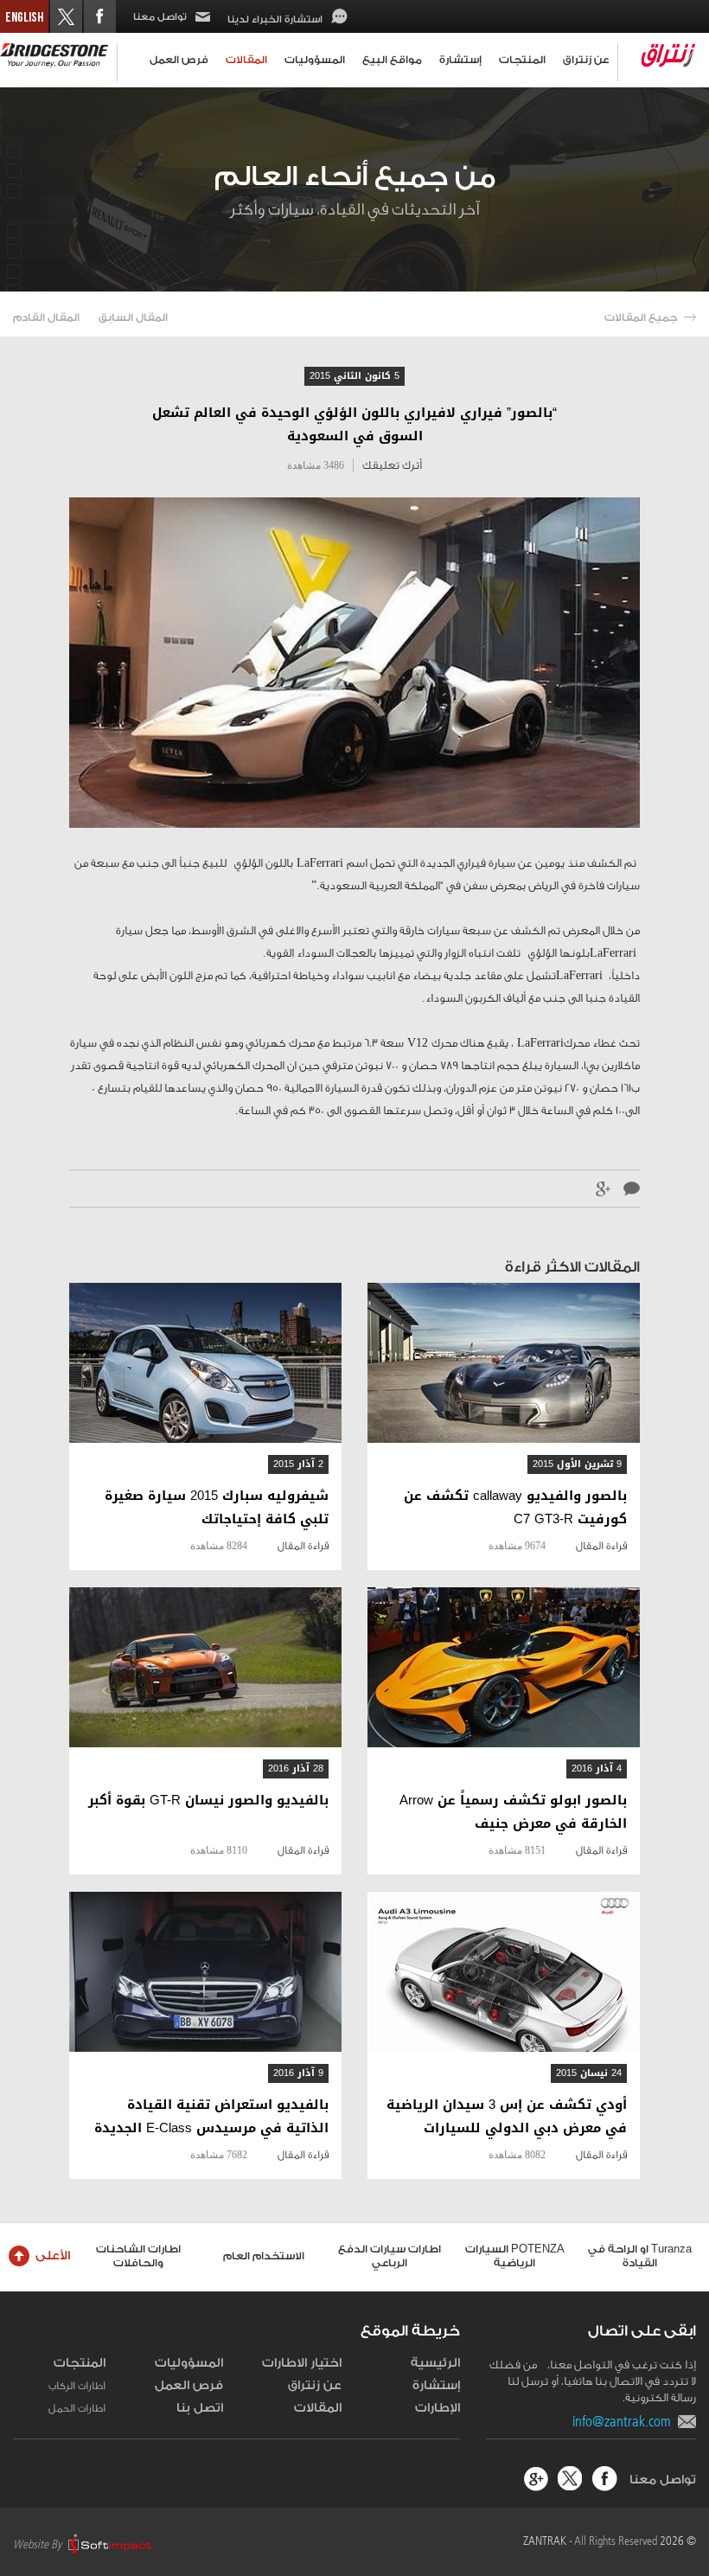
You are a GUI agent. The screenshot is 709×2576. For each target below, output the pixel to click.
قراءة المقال (601, 1546)
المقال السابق (133, 317)
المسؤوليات (315, 60)
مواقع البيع (392, 60)
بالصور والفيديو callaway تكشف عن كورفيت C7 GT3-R (515, 1508)
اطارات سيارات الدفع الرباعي (390, 2256)
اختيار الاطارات (302, 2363)
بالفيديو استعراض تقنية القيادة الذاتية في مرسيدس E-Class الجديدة (211, 2117)
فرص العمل (179, 60)
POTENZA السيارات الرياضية (515, 2256)
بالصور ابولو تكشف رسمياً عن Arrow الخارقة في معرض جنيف (513, 1812)
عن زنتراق (586, 60)
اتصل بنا (200, 2408)
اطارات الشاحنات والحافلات (138, 2256)
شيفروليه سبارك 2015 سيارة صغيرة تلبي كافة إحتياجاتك (217, 1508)
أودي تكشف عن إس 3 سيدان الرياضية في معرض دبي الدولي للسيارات (507, 2117)
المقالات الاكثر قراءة (572, 1267)
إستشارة (460, 60)
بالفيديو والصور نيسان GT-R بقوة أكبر (208, 1801)
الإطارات (438, 2408)
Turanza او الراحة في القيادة (640, 2256)
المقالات (246, 60)
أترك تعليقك (392, 465)
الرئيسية (435, 2363)
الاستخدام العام (264, 2256)
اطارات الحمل (77, 2408)
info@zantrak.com (625, 2421)
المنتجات (522, 60)
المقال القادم (46, 317)
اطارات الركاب (77, 2386)
